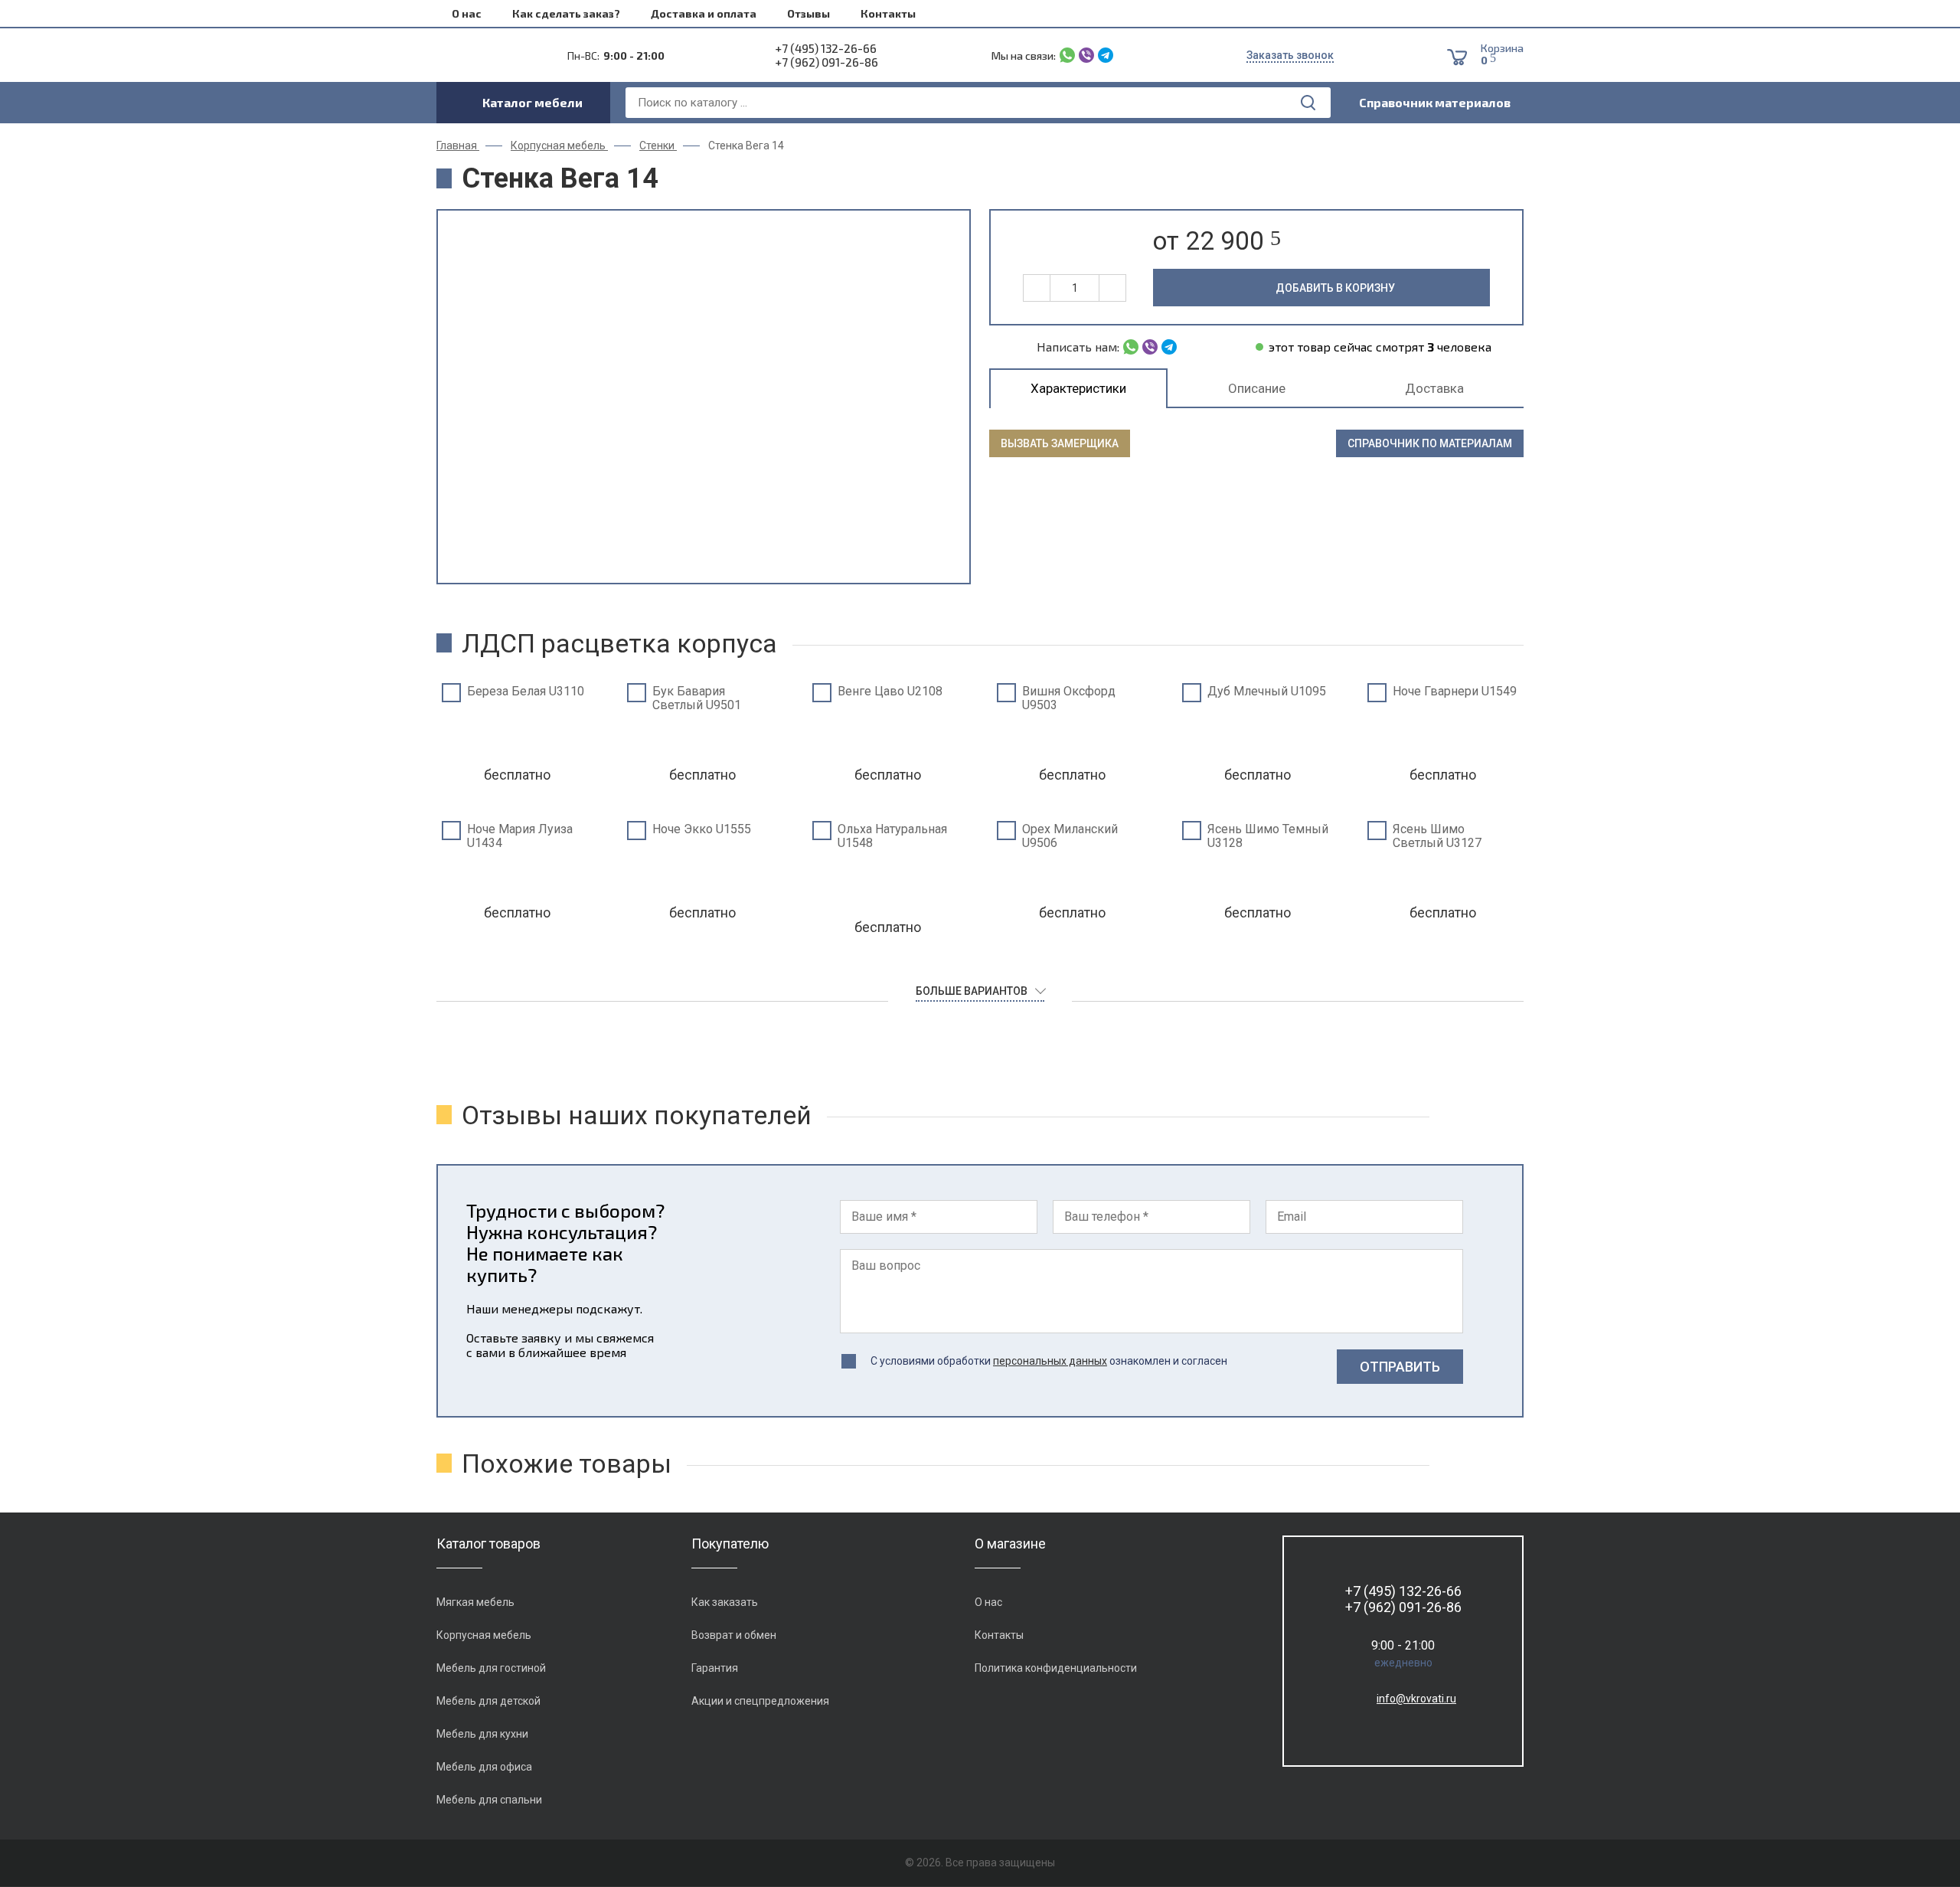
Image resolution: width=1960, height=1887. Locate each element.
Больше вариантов (972, 991)
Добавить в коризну (1335, 288)
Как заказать (725, 1602)
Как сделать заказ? (566, 13)
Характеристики (1078, 388)
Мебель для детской (488, 1701)
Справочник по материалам (1430, 443)
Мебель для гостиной (491, 1668)
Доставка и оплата (704, 13)
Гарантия (715, 1668)
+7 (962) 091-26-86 (826, 62)
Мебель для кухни (482, 1734)
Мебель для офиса (484, 1767)
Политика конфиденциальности (1056, 1668)
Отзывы (808, 13)
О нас (467, 13)
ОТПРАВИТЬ (1400, 1367)
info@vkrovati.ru (1416, 1699)
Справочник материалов (1435, 102)
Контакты (888, 13)
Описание (1257, 388)
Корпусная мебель (484, 1635)
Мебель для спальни (489, 1800)
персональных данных (1050, 1361)
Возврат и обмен (734, 1635)
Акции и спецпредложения (760, 1701)
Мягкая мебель (475, 1602)
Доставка (1434, 388)
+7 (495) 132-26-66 (826, 48)
